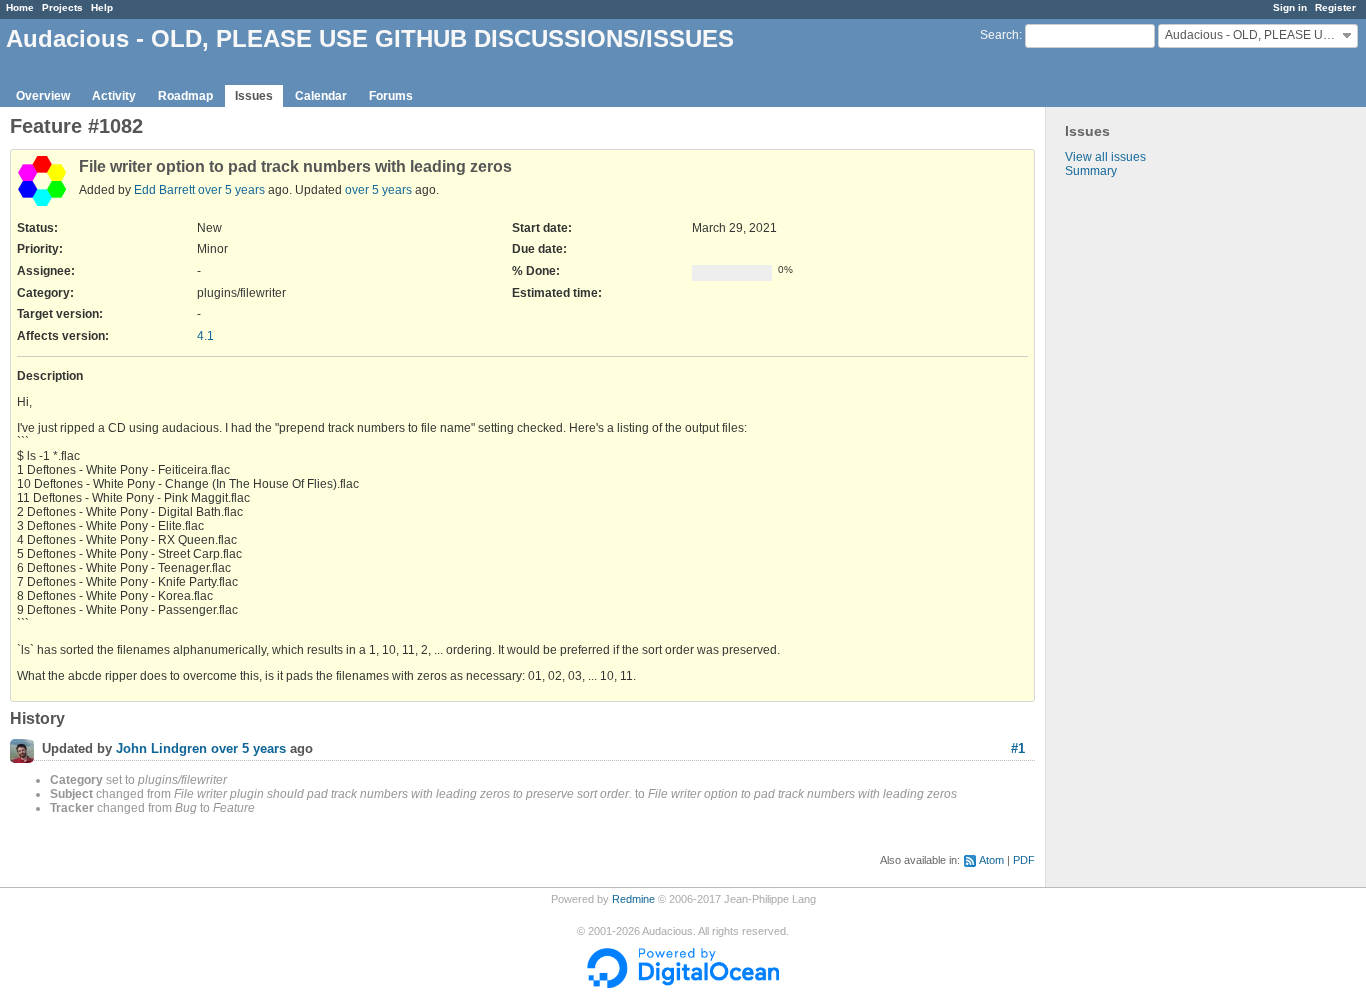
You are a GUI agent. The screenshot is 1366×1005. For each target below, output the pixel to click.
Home (20, 7)
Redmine (633, 899)
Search (999, 35)
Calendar (321, 96)
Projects (62, 7)
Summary (1091, 171)
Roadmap (185, 96)
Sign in (1290, 7)
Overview (43, 96)
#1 (1018, 748)
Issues (254, 96)
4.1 (205, 336)
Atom (991, 860)
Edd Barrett (164, 190)
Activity (114, 96)
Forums (391, 96)
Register (1335, 7)
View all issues (1105, 157)
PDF (1024, 860)
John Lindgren (161, 749)
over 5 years (231, 190)
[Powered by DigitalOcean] (683, 984)
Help (102, 7)
